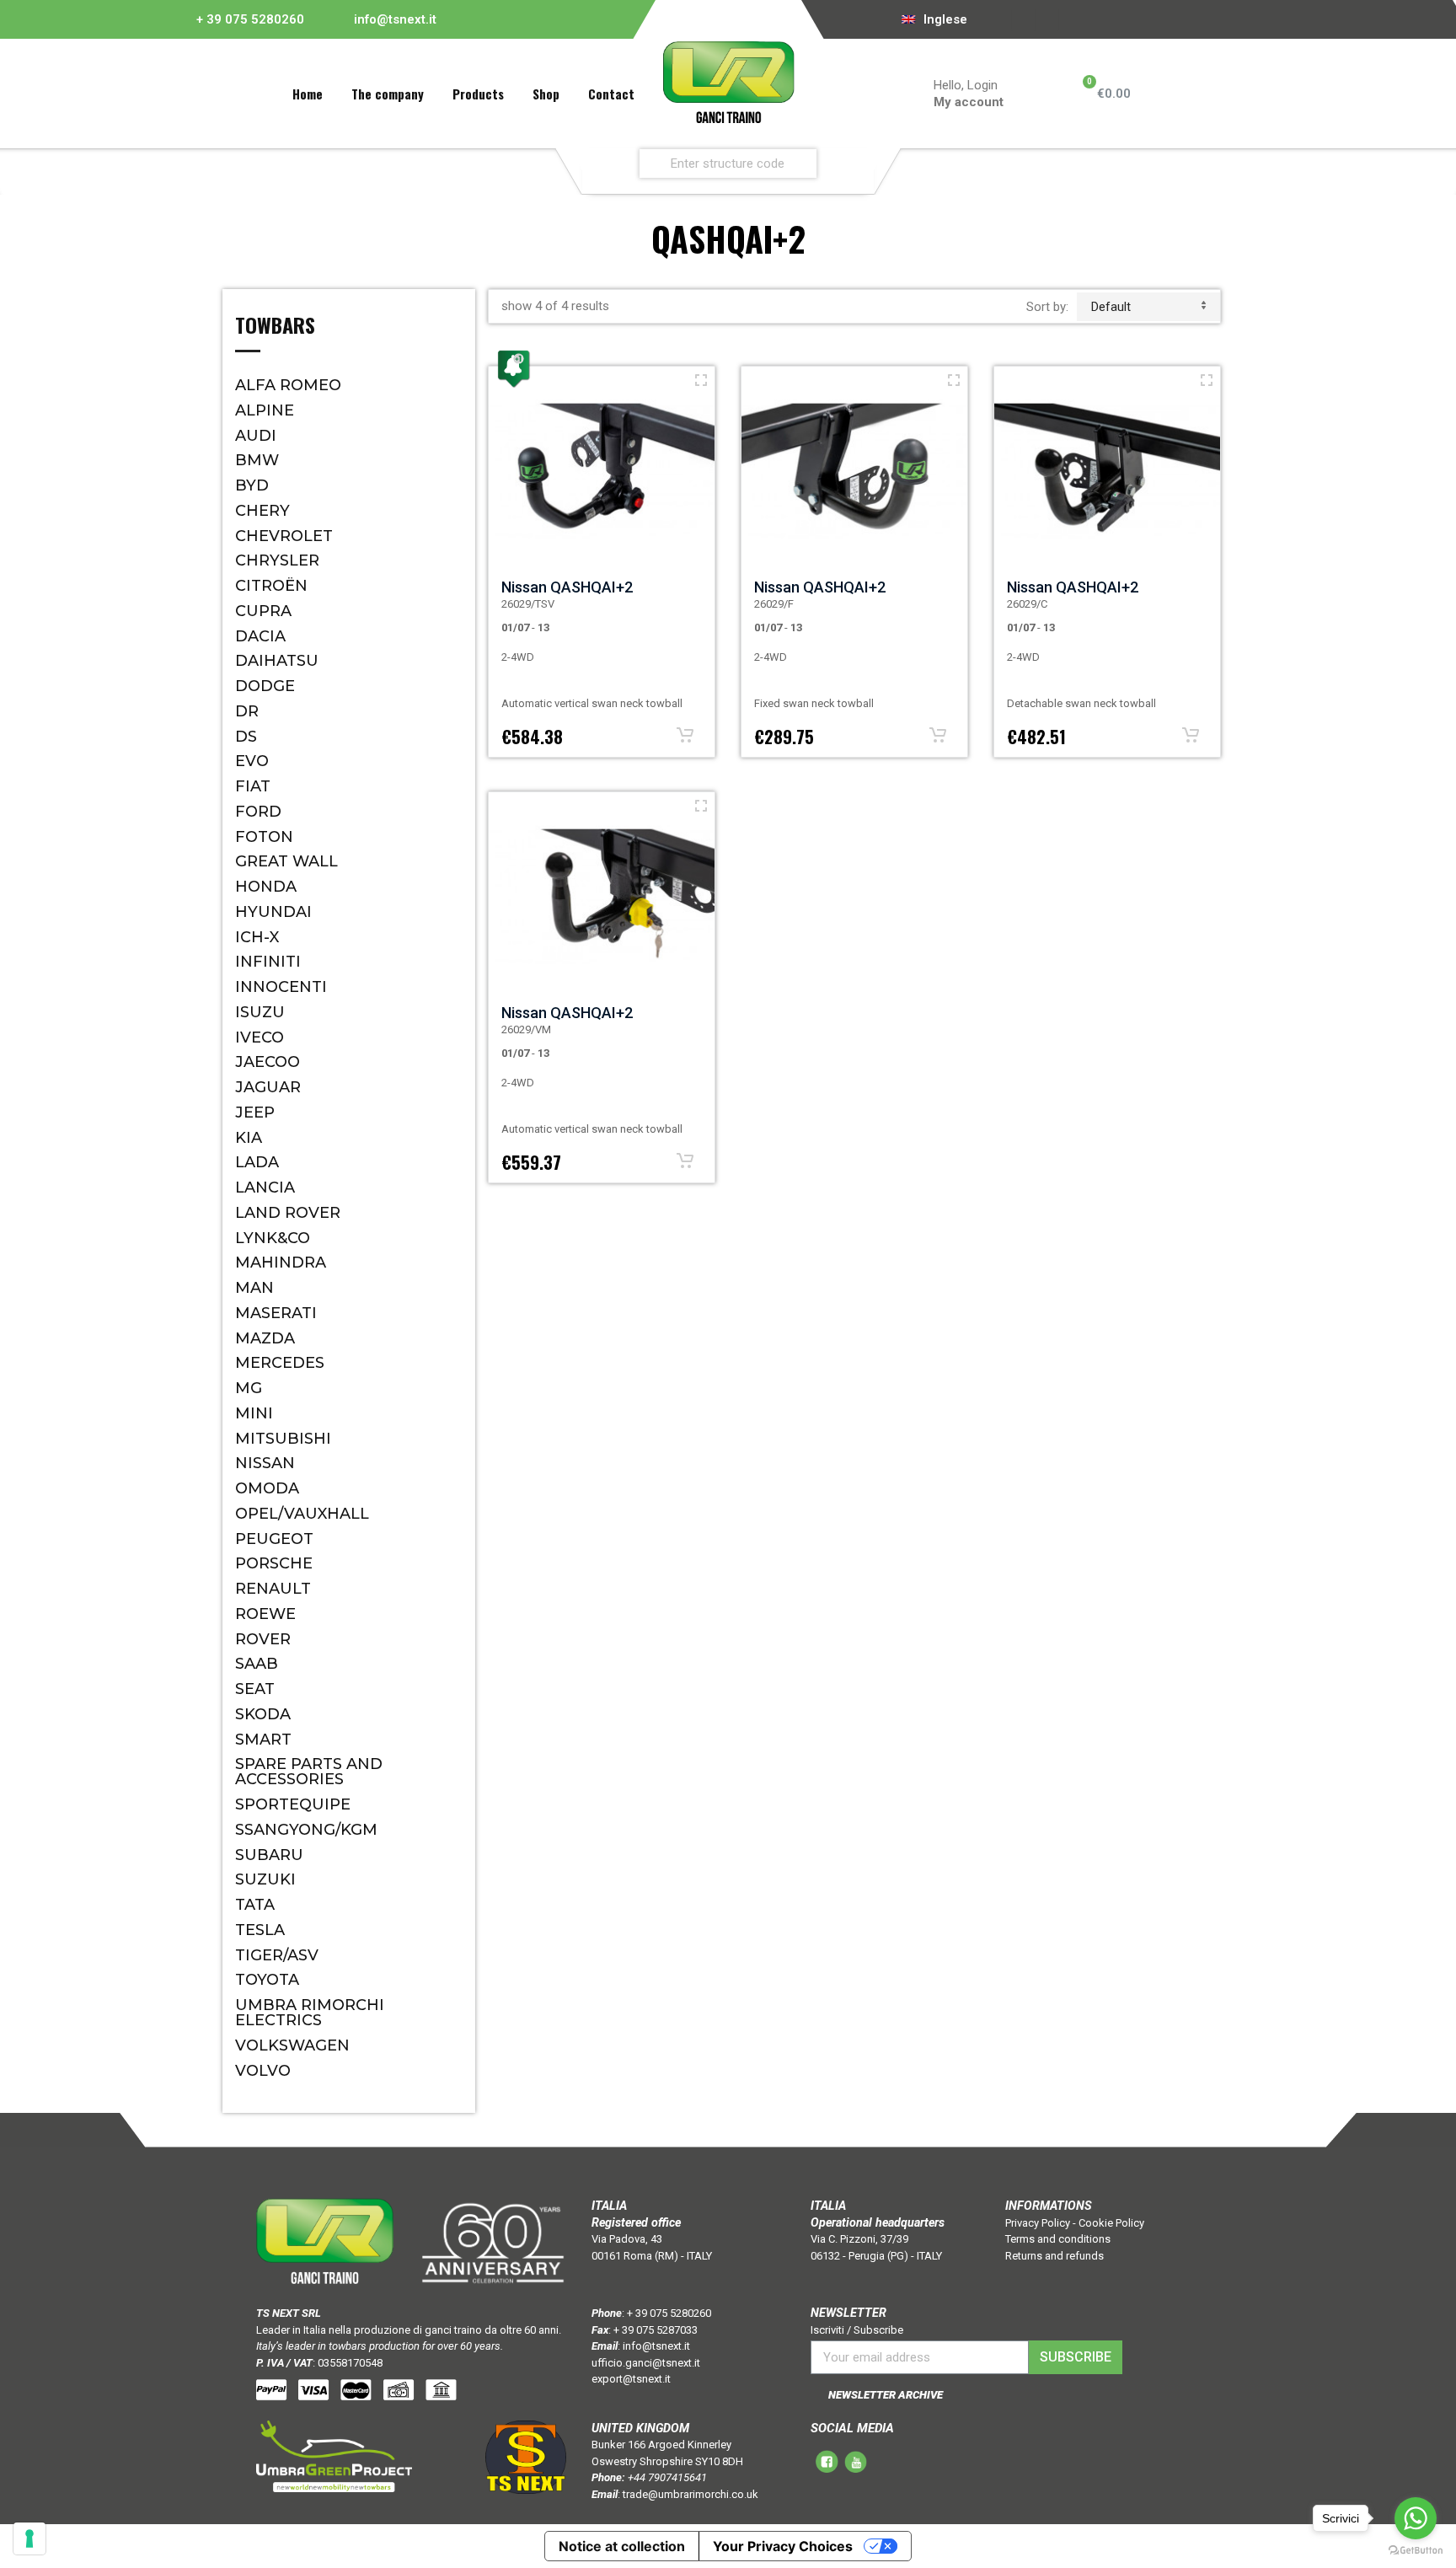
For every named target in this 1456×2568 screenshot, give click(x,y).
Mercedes (280, 1363)
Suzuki (265, 1879)
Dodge (265, 686)
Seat (255, 1689)
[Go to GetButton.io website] (1416, 2551)
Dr (247, 711)
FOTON (264, 837)
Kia (249, 1138)
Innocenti (281, 987)
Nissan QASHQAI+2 (567, 587)
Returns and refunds (1055, 2256)
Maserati (276, 1313)
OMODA (267, 1488)
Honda (266, 887)
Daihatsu (277, 661)
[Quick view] (701, 380)
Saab (257, 1664)
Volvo (263, 2071)
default (1111, 307)
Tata (255, 1905)
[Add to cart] (685, 735)
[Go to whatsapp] (1416, 2518)
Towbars (275, 327)
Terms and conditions (1058, 2239)
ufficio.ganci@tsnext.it (646, 2363)
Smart (263, 1740)
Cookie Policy (1111, 2223)
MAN (254, 1288)
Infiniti (268, 962)
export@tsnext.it (631, 2379)
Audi (256, 436)
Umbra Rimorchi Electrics (310, 2013)
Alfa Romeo (288, 385)
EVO (252, 761)
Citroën (271, 586)
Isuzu (260, 1012)
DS (246, 737)
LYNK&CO (273, 1238)
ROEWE (265, 1614)
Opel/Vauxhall (302, 1514)
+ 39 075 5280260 (250, 19)
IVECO (260, 1037)
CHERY (262, 511)
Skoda (263, 1714)
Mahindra (281, 1263)
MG (249, 1388)
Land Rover (288, 1213)
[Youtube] (1047, 19)
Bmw (257, 460)
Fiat (253, 786)
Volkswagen (292, 2045)
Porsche (274, 1563)
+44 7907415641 (667, 2477)
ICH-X (257, 937)
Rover (263, 1639)
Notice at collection (622, 2546)
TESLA (260, 1930)
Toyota (267, 1980)
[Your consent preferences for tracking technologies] (29, 2539)
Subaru (269, 1855)
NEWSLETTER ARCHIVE (886, 2395)
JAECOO (268, 1062)
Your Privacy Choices (783, 2546)
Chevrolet (284, 536)
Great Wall (286, 861)
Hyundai (273, 912)
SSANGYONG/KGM (306, 1830)
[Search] (857, 163)
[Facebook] (1024, 19)
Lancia (265, 1187)
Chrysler (277, 560)
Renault (273, 1589)
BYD (252, 485)
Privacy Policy (1038, 2223)
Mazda (265, 1338)
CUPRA (263, 611)
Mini (254, 1413)
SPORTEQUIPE (293, 1804)
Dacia (260, 636)
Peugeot (274, 1539)
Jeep (255, 1112)
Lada (257, 1162)
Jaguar (268, 1087)
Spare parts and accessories (309, 1772)
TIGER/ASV (277, 1955)
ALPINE (265, 410)
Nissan (265, 1463)
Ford (258, 812)
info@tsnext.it (395, 19)
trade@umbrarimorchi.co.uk (691, 2494)
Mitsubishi (283, 1439)
